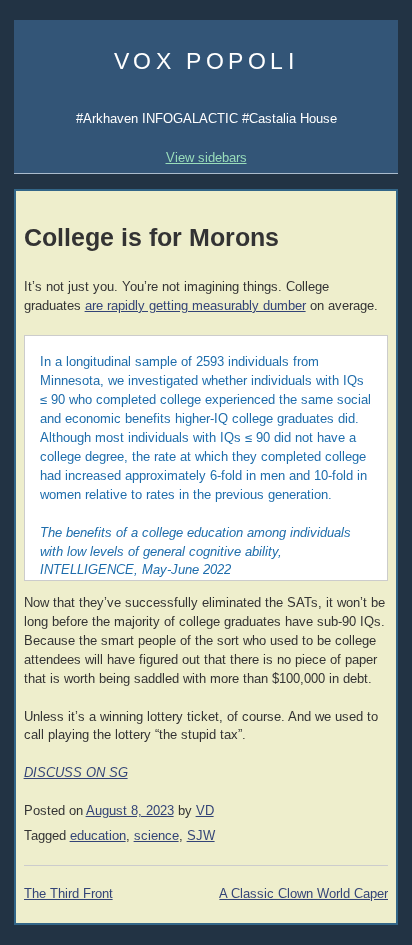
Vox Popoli (206, 61)
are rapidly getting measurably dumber (195, 306)
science (156, 836)
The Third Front (68, 894)
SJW (201, 836)
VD (205, 811)
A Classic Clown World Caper (303, 894)
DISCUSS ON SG (76, 773)
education (98, 836)
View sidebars (206, 157)
